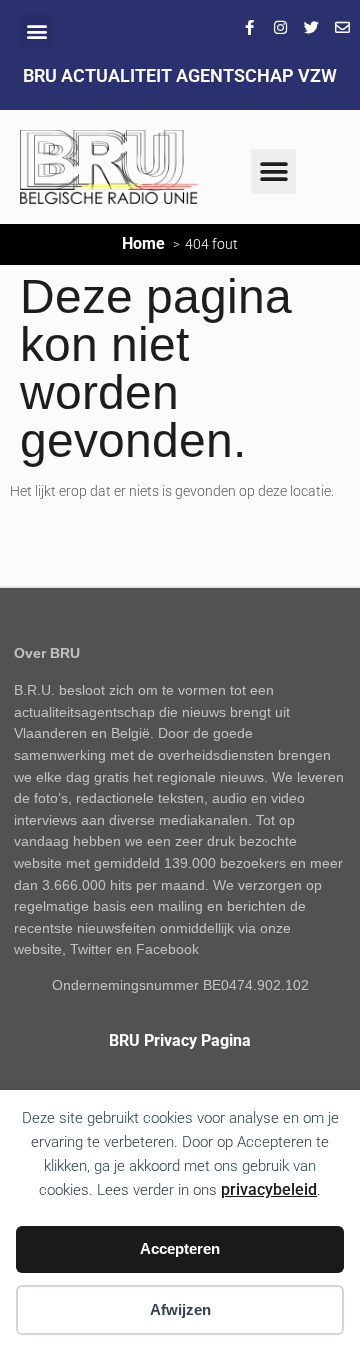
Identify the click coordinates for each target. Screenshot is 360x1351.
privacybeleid (269, 1189)
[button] (36, 30)
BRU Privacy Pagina (180, 1040)
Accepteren (180, 1248)
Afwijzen (180, 1309)
